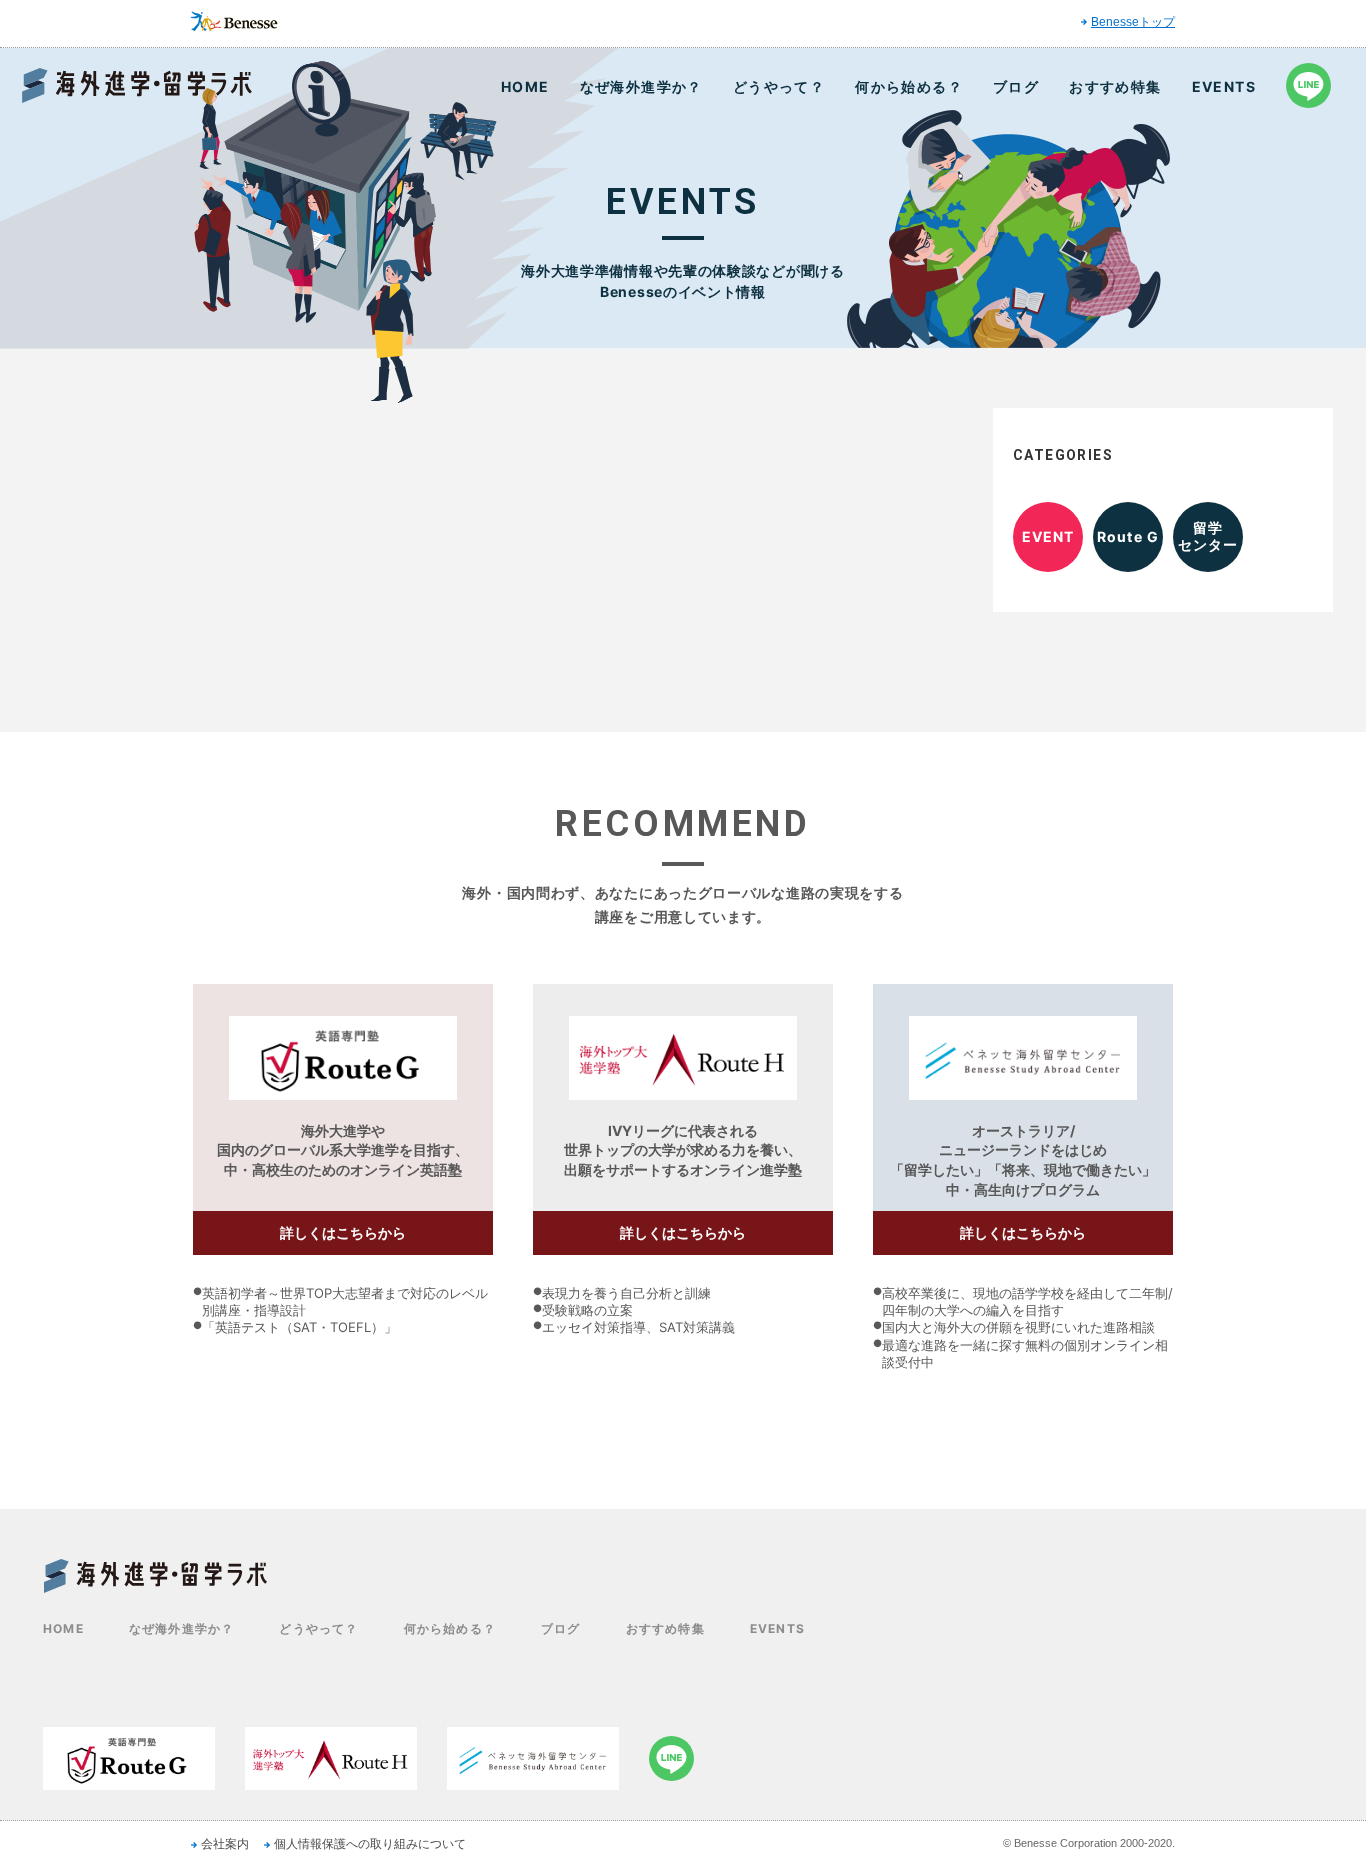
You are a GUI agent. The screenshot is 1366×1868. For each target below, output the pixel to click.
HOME (525, 86)
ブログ (1016, 86)
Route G (1127, 536)
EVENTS (1224, 86)
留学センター (1208, 536)
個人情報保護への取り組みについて (370, 1844)
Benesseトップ (1133, 22)
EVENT (1048, 536)
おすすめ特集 (1115, 86)
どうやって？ (779, 86)
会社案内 (225, 1844)
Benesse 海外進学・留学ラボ (136, 85)
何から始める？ (909, 86)
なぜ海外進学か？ (641, 86)
